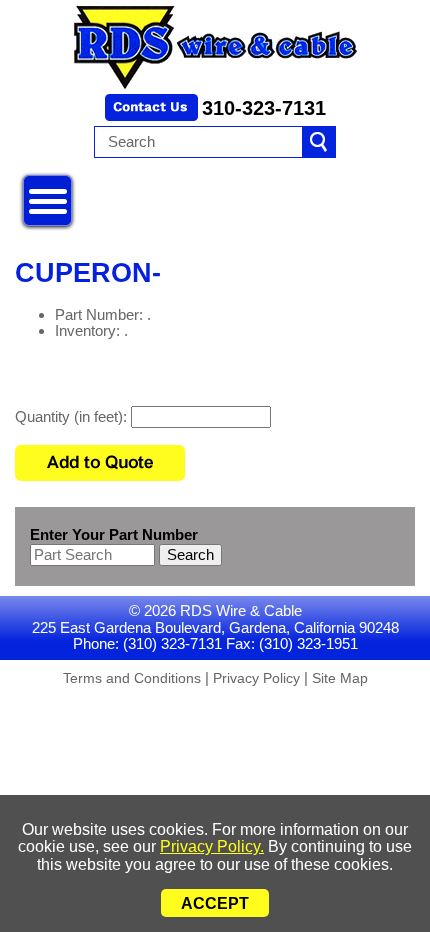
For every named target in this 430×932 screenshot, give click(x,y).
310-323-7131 (264, 108)
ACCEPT (215, 903)
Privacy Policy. (212, 846)
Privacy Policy (256, 678)
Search (190, 554)
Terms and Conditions (132, 678)
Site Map (340, 678)
